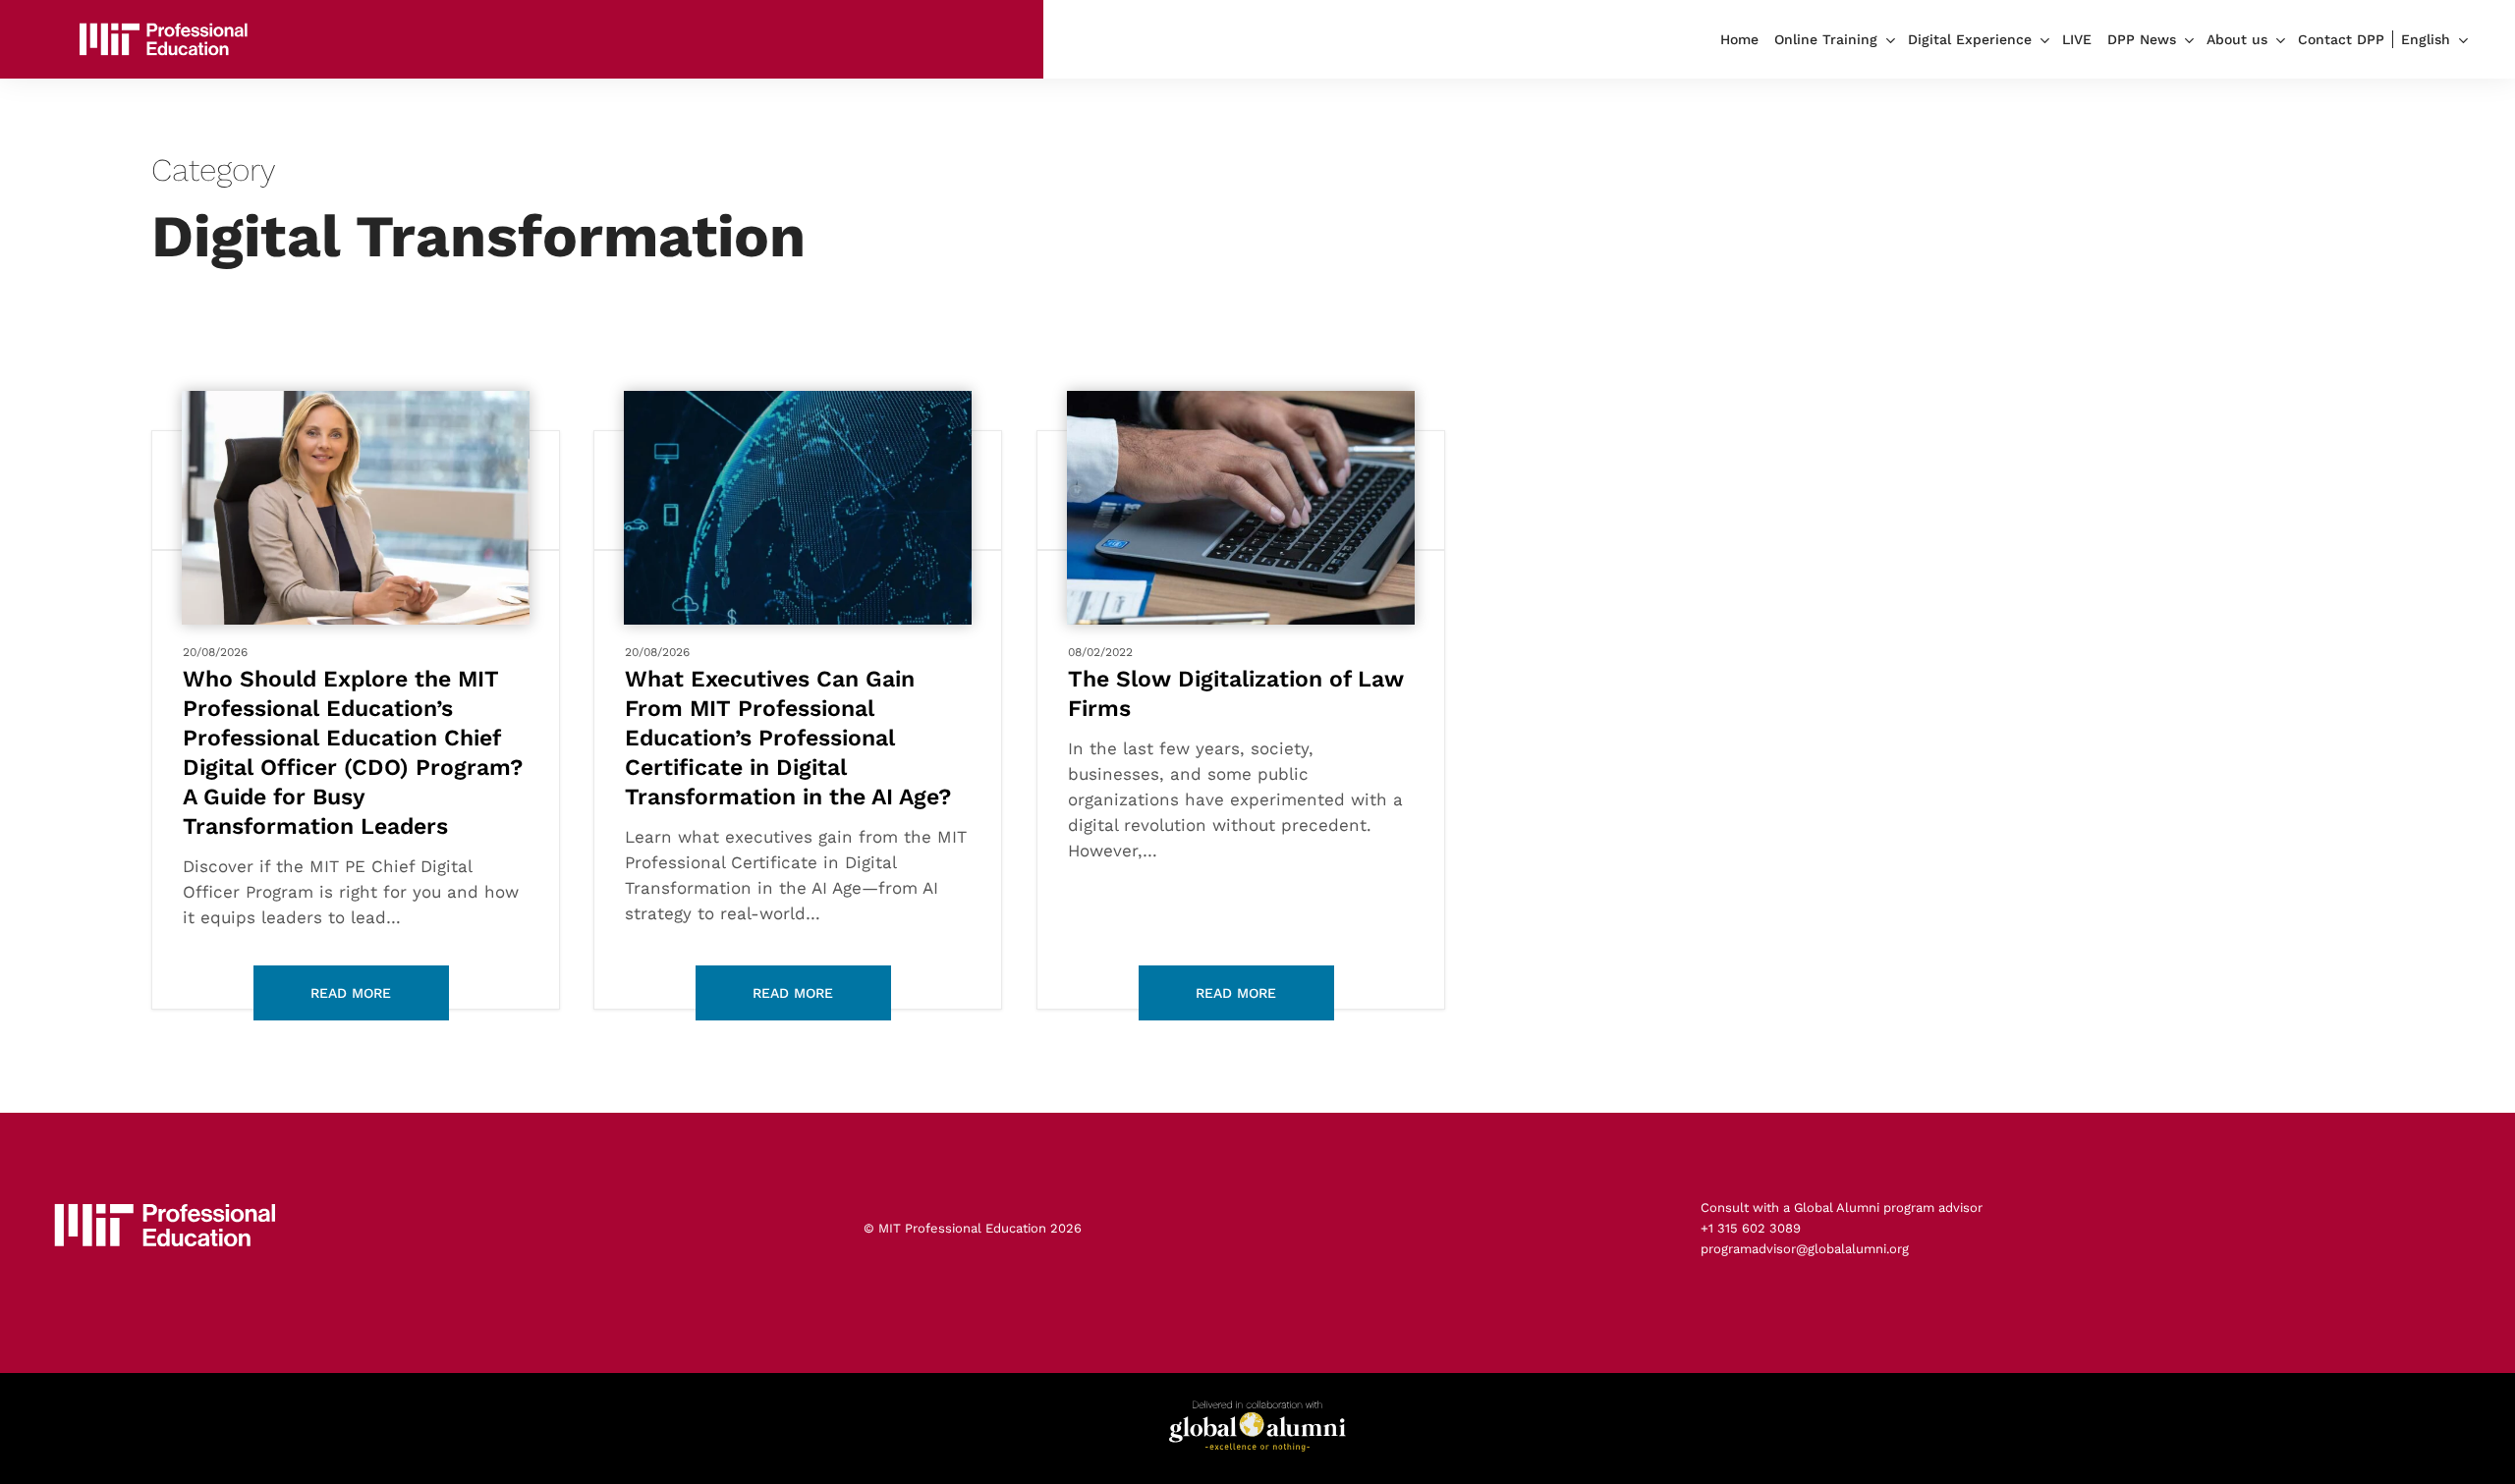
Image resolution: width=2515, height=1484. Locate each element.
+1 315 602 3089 (1751, 1228)
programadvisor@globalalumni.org (1805, 1249)
